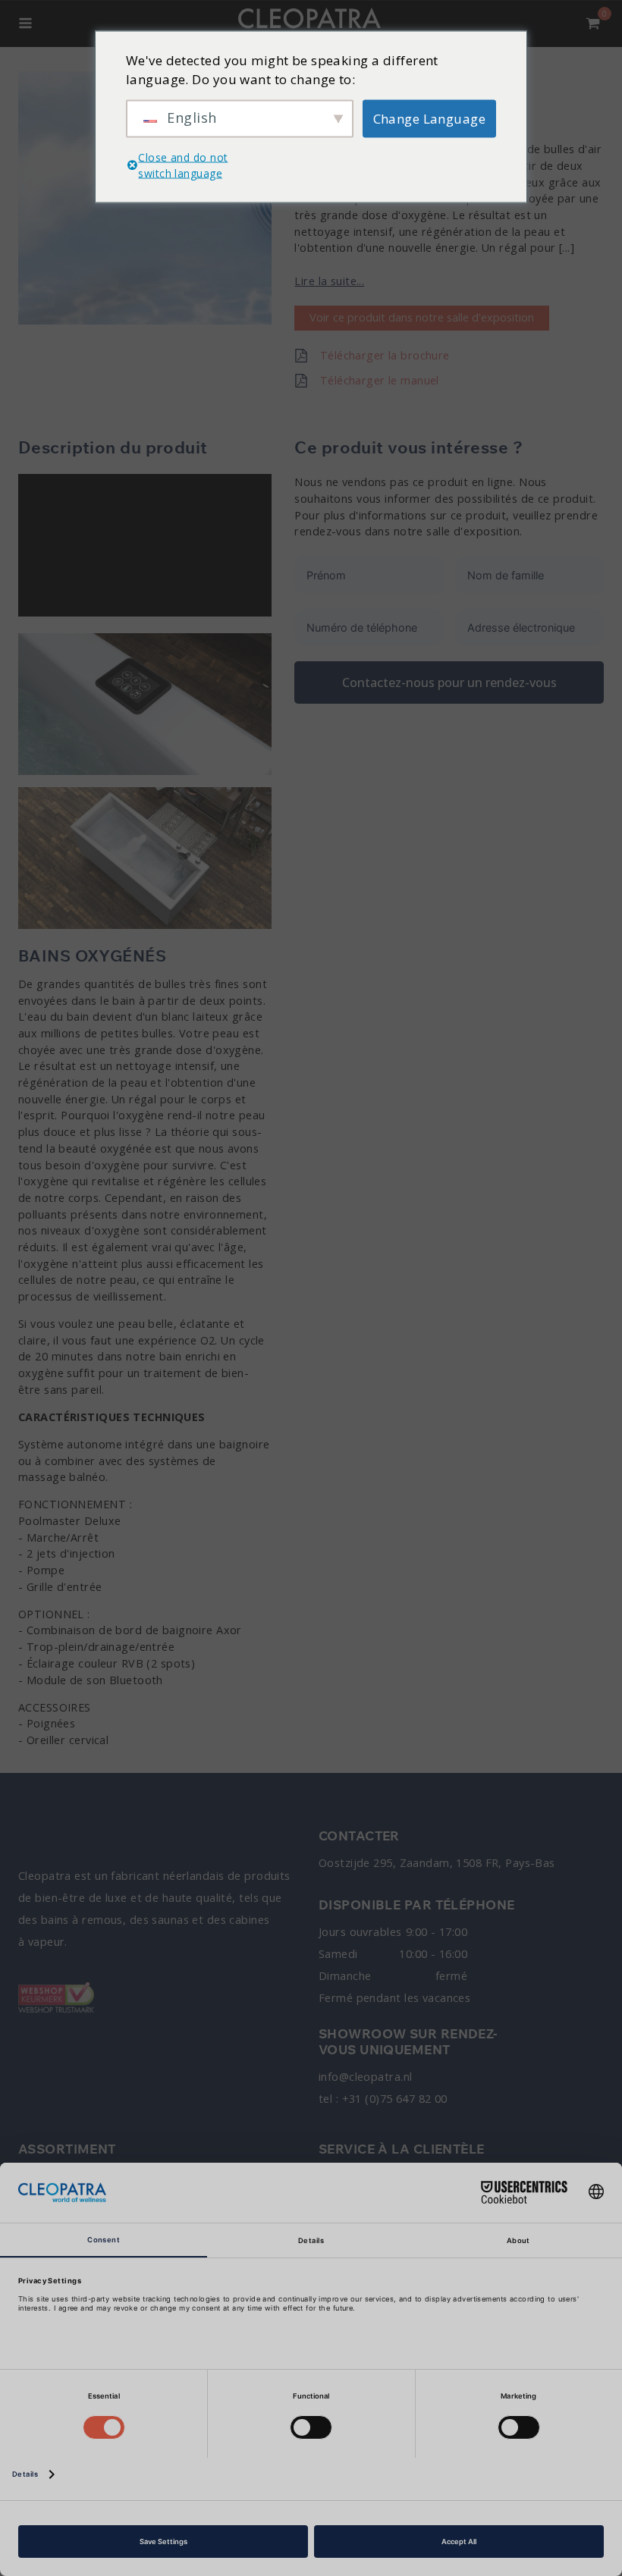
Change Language (430, 118)
